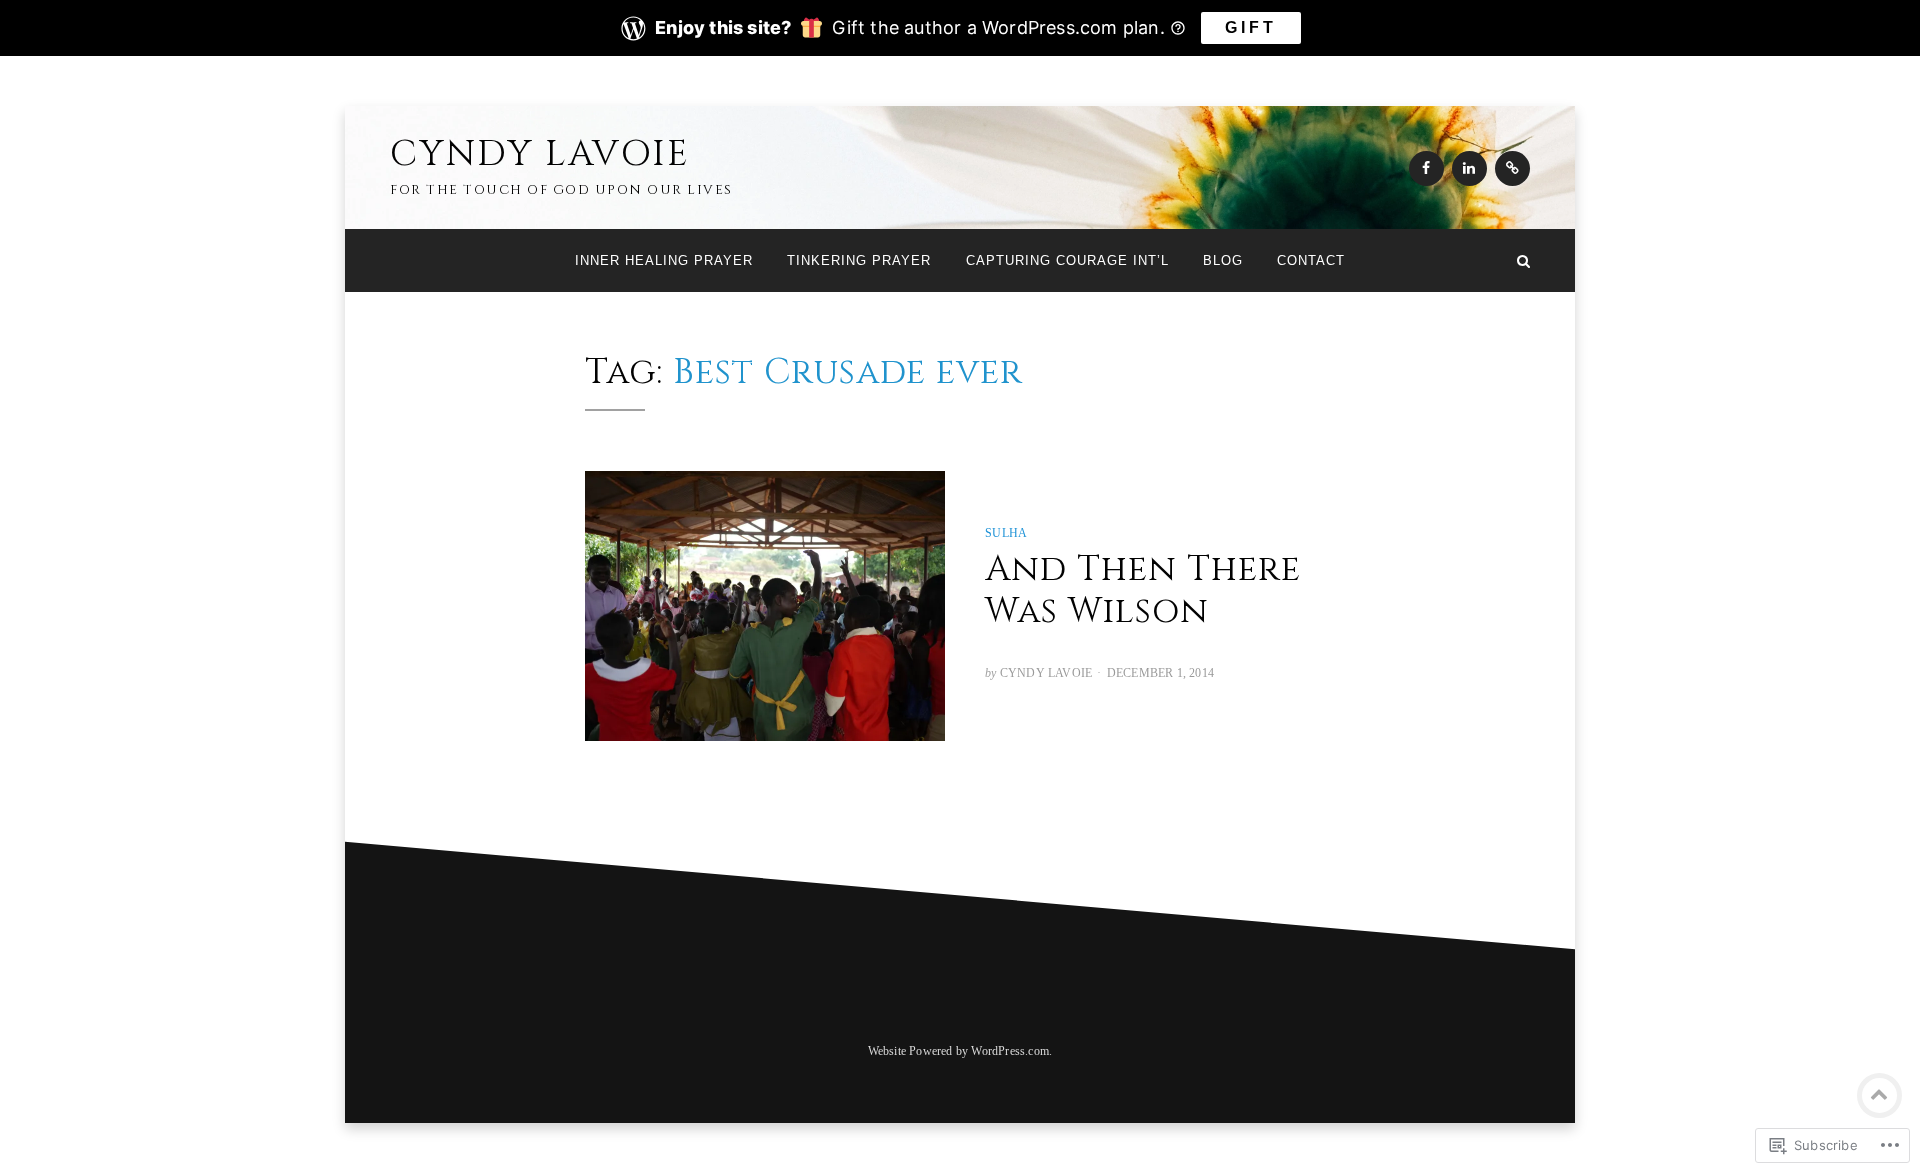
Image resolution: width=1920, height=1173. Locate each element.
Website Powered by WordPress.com (958, 1051)
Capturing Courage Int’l (1067, 260)
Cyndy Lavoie (540, 154)
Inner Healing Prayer (664, 260)
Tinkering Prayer (859, 260)
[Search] (1523, 260)
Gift (1251, 27)
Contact (1311, 260)
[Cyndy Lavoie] (396, 260)
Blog (1223, 260)
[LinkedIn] (1469, 168)
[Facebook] (1426, 168)
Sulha (1006, 533)
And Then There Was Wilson (1143, 590)
